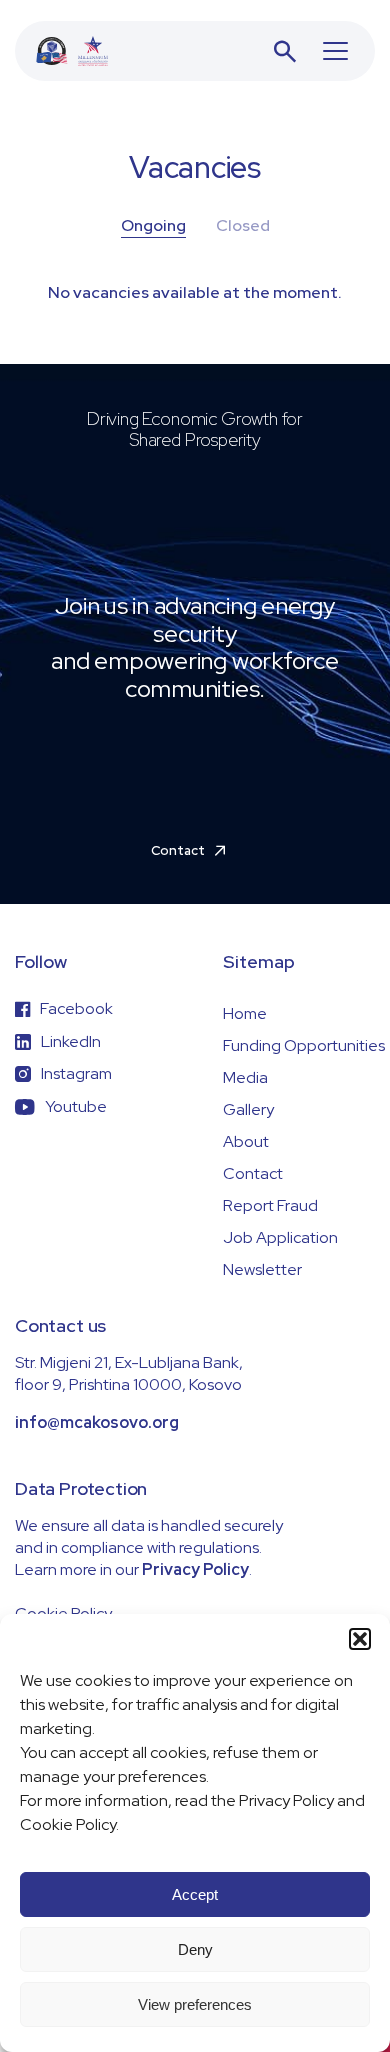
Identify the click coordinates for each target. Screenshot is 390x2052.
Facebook (76, 1008)
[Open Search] (285, 51)
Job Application (280, 1237)
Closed (243, 225)
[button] (360, 1639)
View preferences (195, 2004)
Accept (195, 1894)
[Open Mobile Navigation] (335, 51)
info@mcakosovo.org (97, 1422)
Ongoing (153, 225)
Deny (195, 1949)
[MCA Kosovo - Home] (72, 51)
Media (245, 1077)
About (246, 1141)
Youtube (76, 1106)
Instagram (76, 1073)
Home (245, 1013)
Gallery (248, 1109)
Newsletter (262, 1269)
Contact (253, 1173)
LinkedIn (71, 1041)
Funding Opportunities (304, 1045)
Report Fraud (270, 1205)
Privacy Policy (195, 1569)
